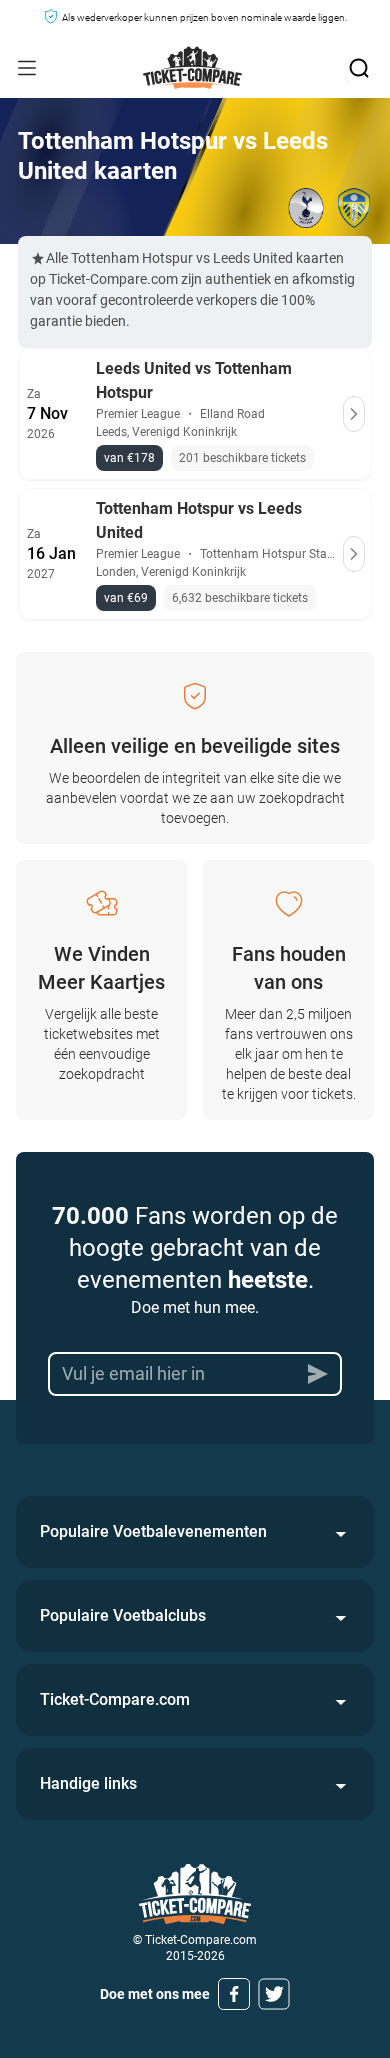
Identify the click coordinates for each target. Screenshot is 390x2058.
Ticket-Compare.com (115, 1699)
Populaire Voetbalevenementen (153, 1531)
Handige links (88, 1783)
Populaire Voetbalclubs (123, 1615)
